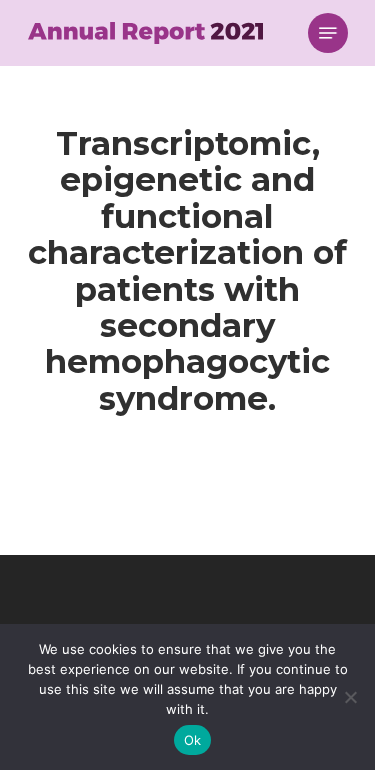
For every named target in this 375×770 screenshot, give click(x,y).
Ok (193, 740)
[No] (350, 697)
